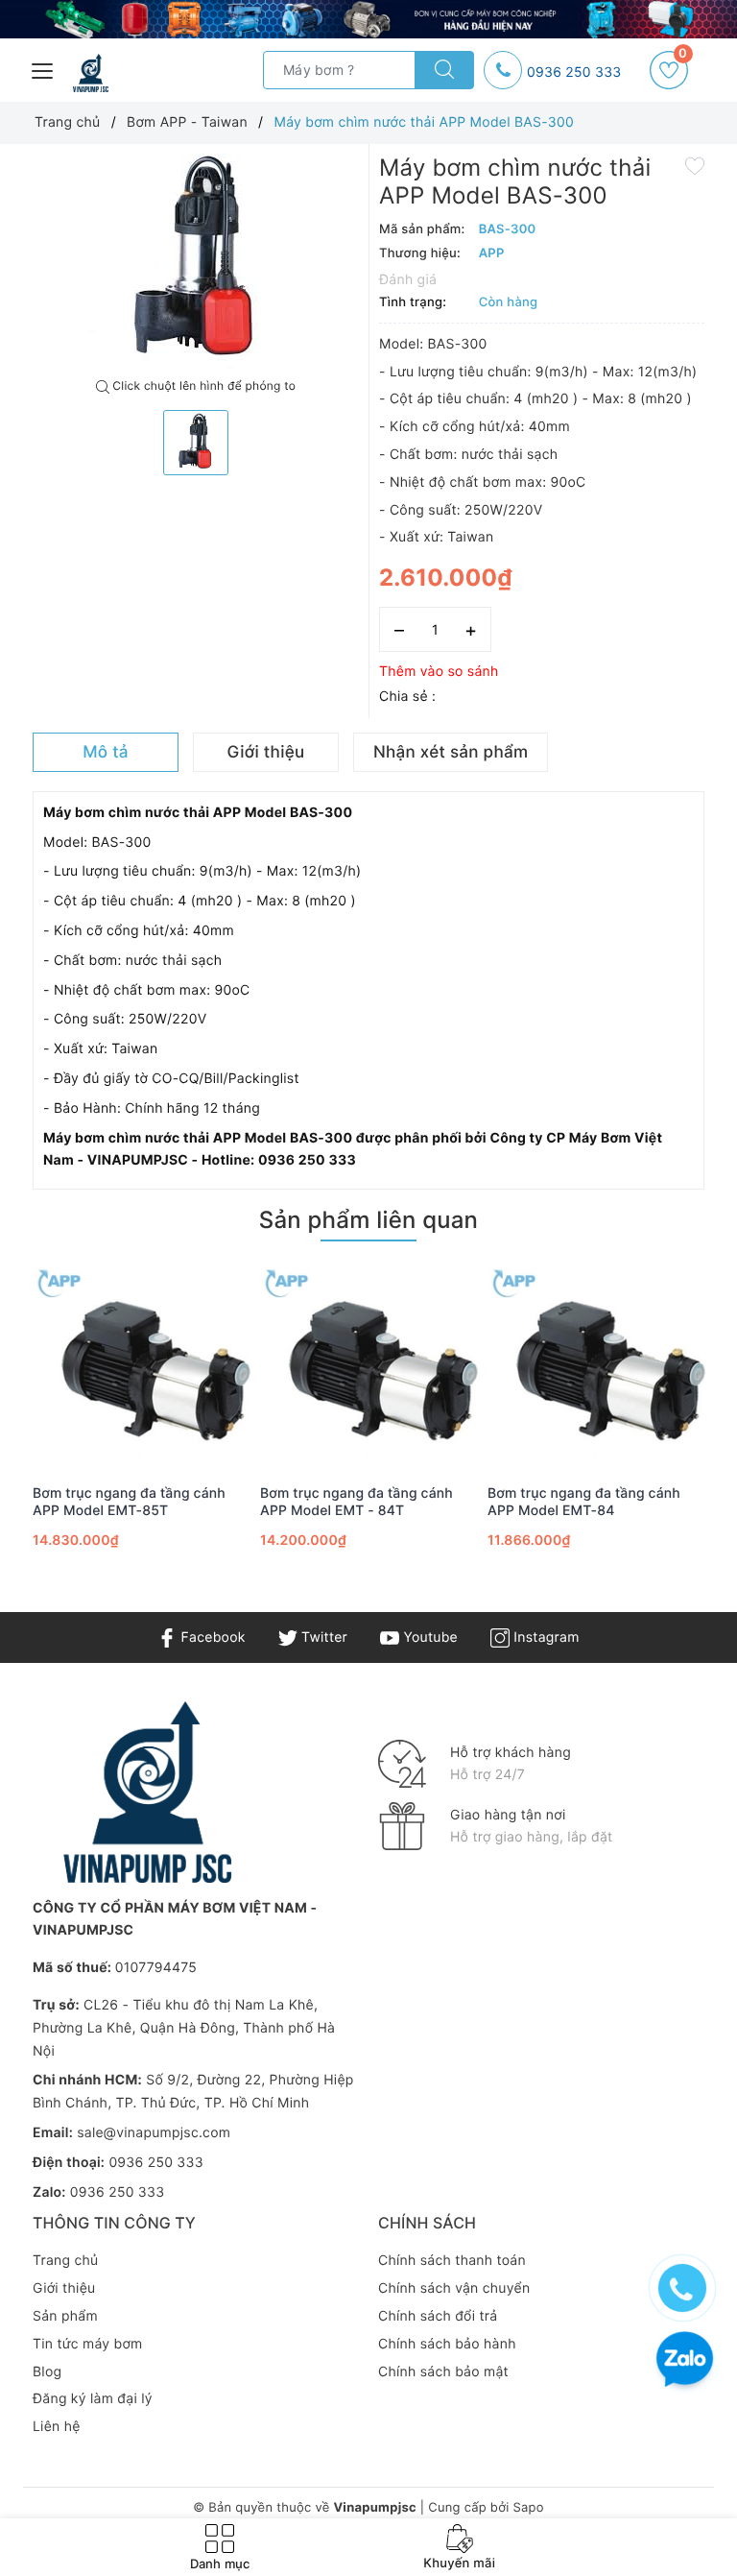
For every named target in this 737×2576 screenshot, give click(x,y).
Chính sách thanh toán (452, 2261)
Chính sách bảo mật (443, 2372)
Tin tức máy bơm (88, 2344)
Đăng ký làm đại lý (93, 2399)
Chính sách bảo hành (447, 2344)
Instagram (544, 1637)
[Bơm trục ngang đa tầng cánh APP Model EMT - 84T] (369, 1365)
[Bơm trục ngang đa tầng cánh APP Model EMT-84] (596, 1365)
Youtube (428, 1637)
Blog (47, 2372)
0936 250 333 (574, 72)
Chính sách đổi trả (438, 2316)
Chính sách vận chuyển (454, 2288)
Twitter (322, 1637)
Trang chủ (65, 2261)
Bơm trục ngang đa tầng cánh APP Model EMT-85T (129, 1502)
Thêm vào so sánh (439, 672)
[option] (196, 262)
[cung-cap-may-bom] (368, 19)
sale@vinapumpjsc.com (154, 2133)
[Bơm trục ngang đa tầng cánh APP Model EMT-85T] (142, 1365)
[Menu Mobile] (43, 69)
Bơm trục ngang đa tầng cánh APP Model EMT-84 (584, 1502)
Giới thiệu (64, 2288)
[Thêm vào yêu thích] (695, 165)
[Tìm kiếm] (444, 70)
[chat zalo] (685, 2361)
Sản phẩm (65, 2316)
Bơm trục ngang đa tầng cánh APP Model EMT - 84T (357, 1502)
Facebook (211, 1637)
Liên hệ (57, 2427)
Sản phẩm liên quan (368, 1220)
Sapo (528, 2508)
